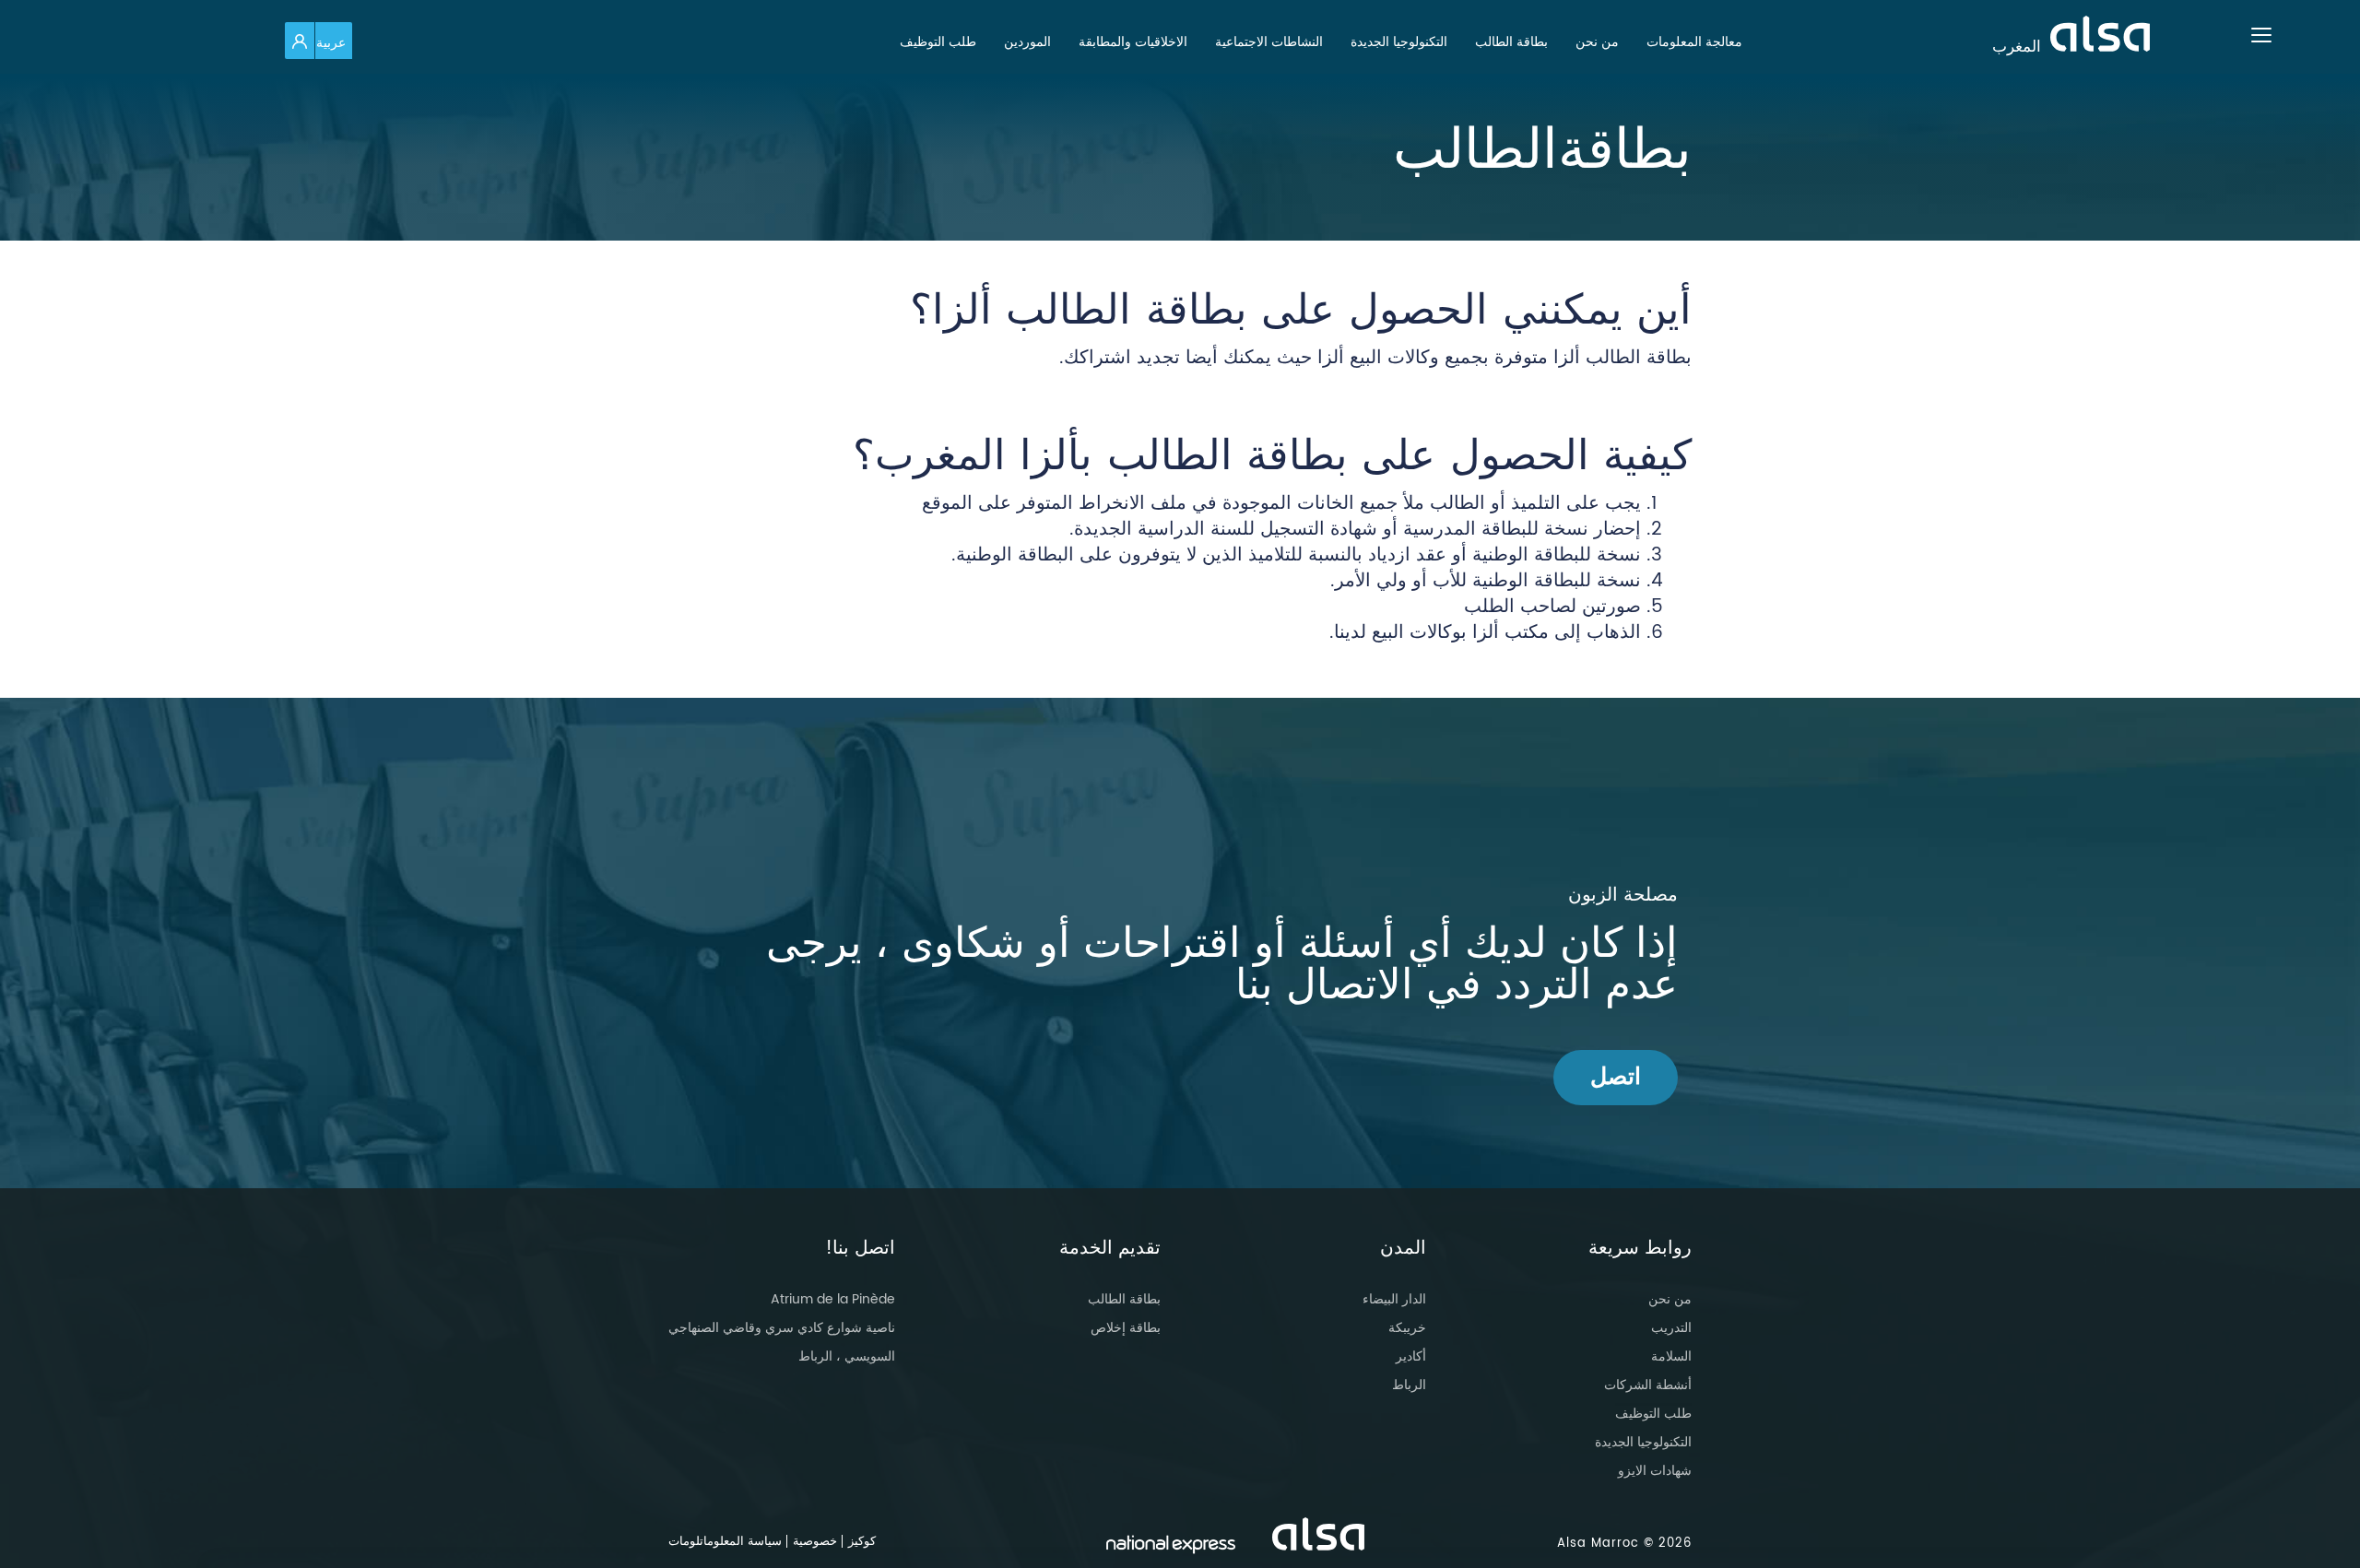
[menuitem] (1694, 42)
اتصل (1616, 1077)
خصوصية (815, 1542)
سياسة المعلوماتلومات (725, 1542)
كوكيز (862, 1542)
